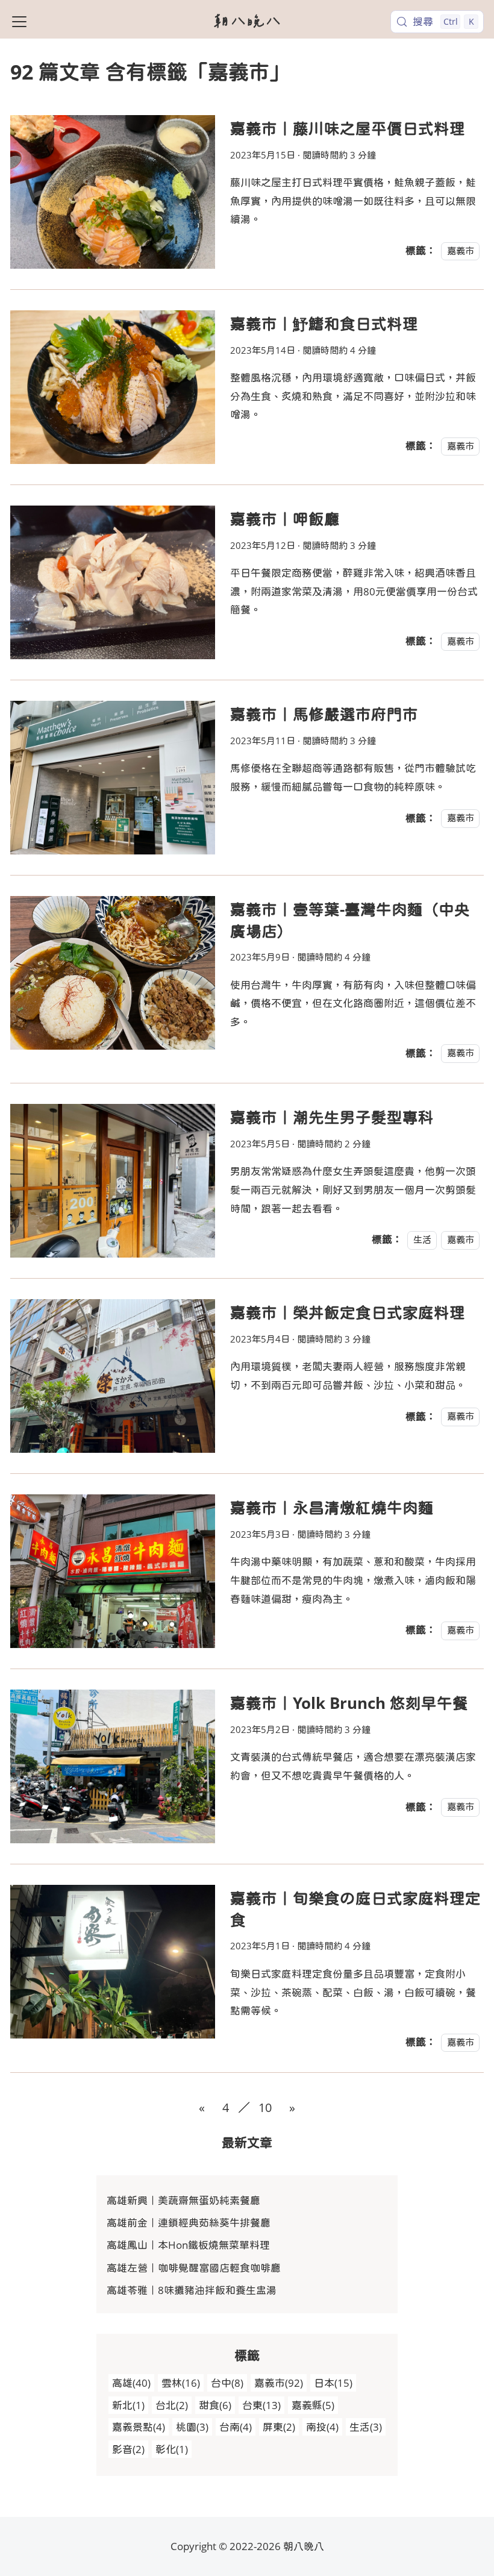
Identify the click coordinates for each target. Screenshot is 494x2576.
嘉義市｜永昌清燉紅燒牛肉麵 (332, 1508)
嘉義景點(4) (139, 2427)
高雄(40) (131, 2383)
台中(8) (227, 2383)
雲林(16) (181, 2383)
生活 (422, 1239)
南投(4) (322, 2427)
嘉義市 (461, 251)
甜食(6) (215, 2405)
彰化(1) (172, 2449)
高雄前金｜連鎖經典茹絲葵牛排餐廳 (189, 2223)
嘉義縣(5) (313, 2405)
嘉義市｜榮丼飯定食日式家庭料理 (348, 1312)
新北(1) (128, 2405)
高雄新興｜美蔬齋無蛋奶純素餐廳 (183, 2200)
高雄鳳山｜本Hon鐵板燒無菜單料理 (188, 2245)
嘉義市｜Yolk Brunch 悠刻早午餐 (349, 1703)
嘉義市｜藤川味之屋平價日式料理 (348, 128)
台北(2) (172, 2405)
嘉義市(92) (279, 2383)
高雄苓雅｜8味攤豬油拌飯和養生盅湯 (192, 2290)
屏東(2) (279, 2427)
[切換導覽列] (19, 22)
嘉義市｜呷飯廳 (285, 519)
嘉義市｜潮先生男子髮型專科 (332, 1117)
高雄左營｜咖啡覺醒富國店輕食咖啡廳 (194, 2268)
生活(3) (366, 2427)
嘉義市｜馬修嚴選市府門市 (324, 714)
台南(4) (236, 2427)
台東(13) (261, 2405)
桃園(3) (192, 2427)
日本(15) (333, 2383)
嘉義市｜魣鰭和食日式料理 (324, 324)
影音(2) (128, 2449)
